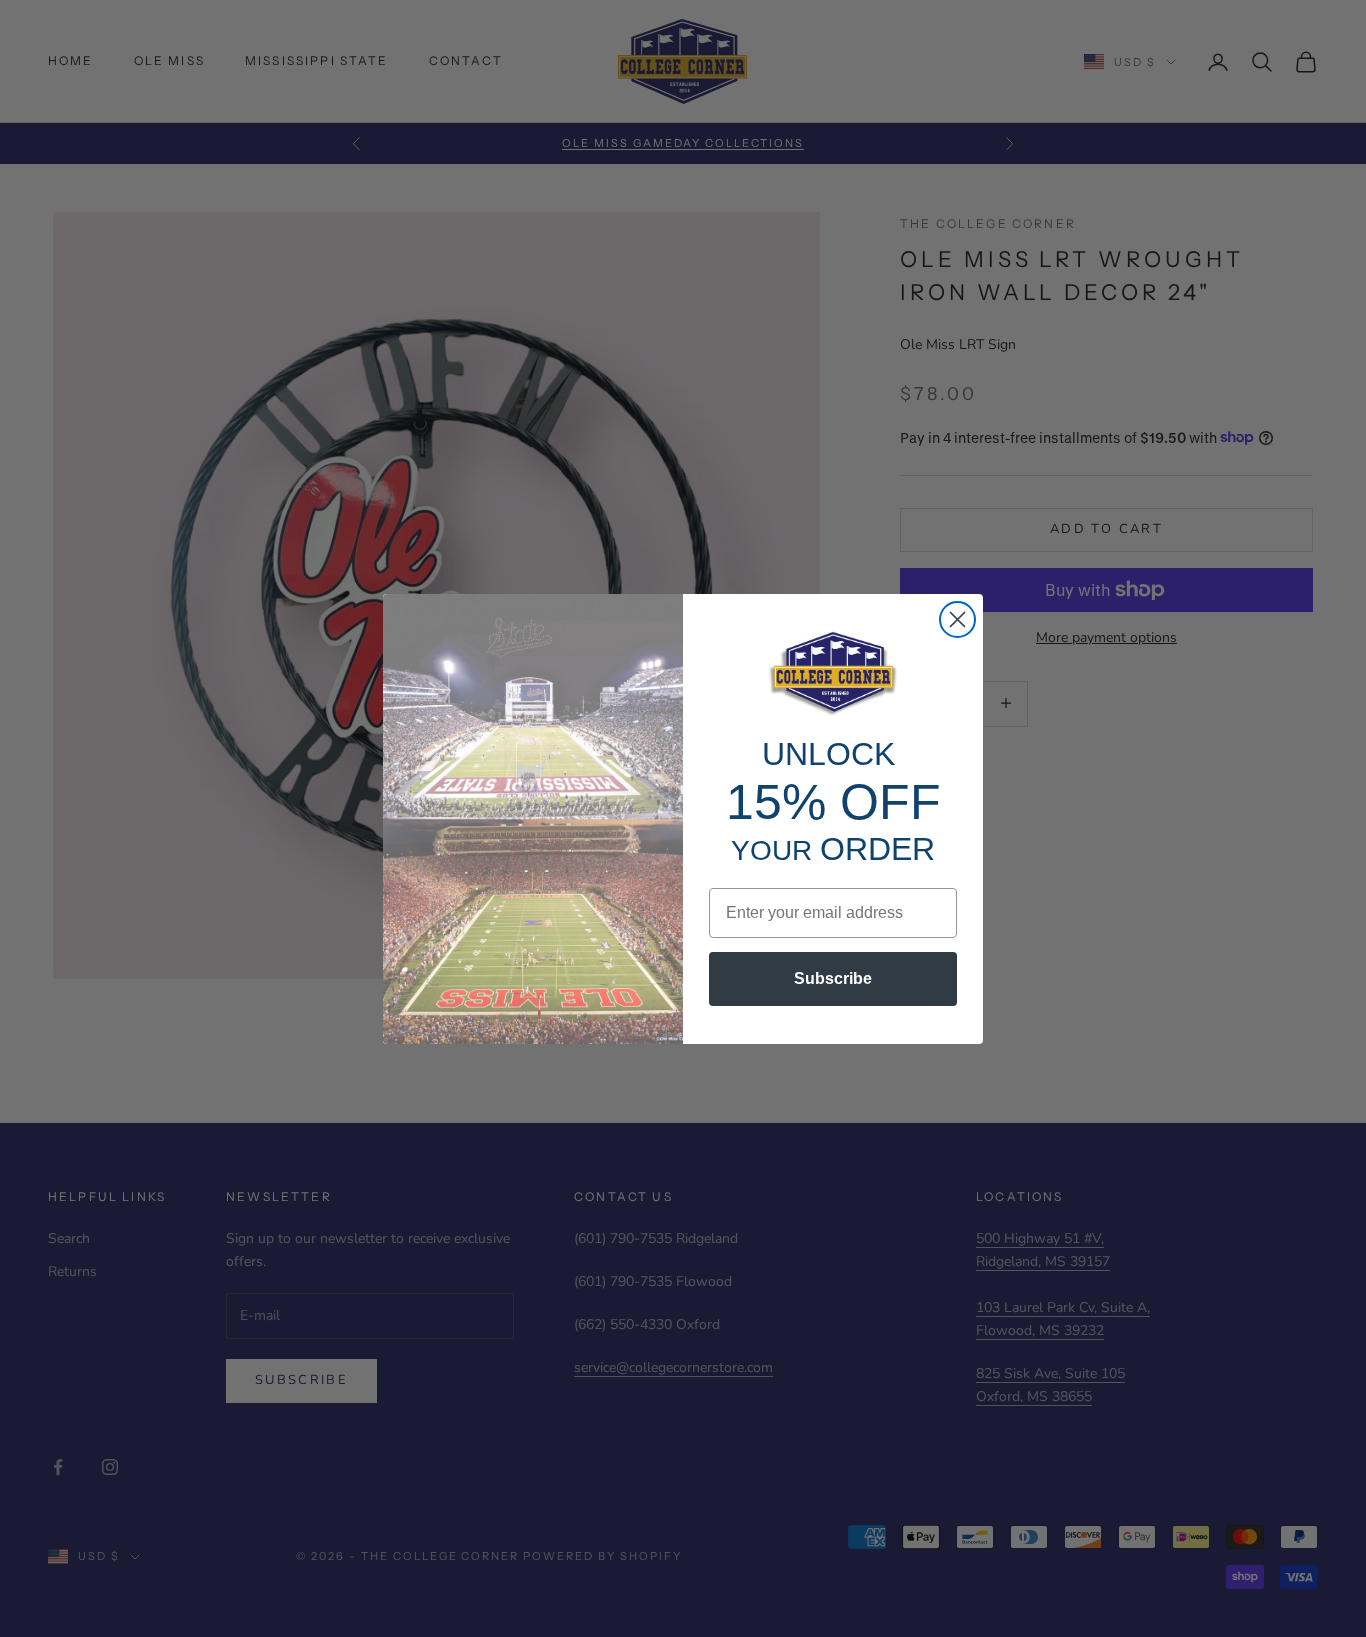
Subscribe (833, 978)
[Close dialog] (957, 619)
